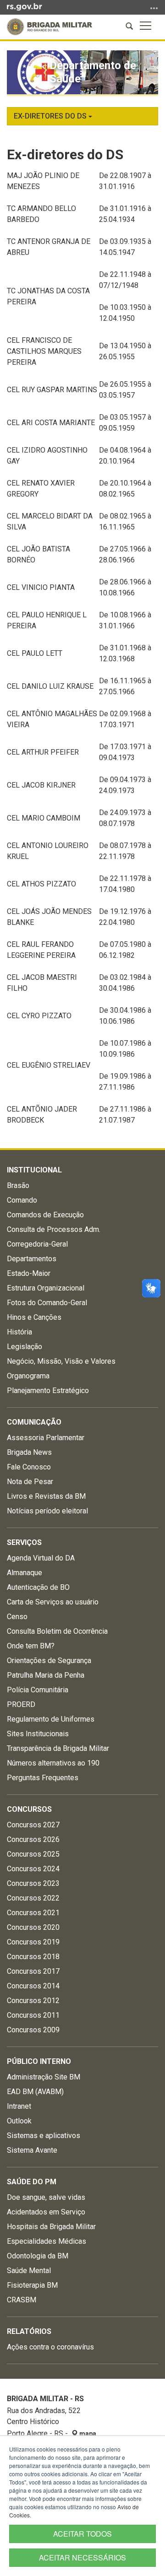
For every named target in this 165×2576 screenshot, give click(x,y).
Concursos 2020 (33, 1927)
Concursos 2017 (33, 1971)
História (19, 1332)
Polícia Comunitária (38, 1690)
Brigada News (29, 1452)
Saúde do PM (32, 2182)
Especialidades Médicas (47, 2241)
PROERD (21, 1704)
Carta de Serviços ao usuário (53, 1602)
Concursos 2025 (33, 1854)
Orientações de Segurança (49, 1661)
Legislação (25, 1347)
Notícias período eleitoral (47, 1511)
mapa (87, 2434)
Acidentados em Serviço (46, 2212)
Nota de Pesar (30, 1482)
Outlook (19, 2121)
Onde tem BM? (31, 1646)
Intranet (19, 2106)
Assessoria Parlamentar (46, 1438)
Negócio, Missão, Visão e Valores (61, 1361)
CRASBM (22, 2300)
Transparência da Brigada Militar (58, 1748)
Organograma (28, 1376)
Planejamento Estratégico (48, 1391)
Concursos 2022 (33, 1898)
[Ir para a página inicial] (49, 27)
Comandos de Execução (45, 1215)
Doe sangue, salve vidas (46, 2197)
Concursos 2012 (33, 2001)
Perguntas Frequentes (43, 1778)
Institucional (34, 1170)
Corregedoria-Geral (37, 1244)
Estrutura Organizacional (46, 1288)
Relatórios (29, 2331)
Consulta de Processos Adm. (54, 1229)
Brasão (18, 1185)
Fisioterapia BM (32, 2285)
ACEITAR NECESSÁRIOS (82, 2557)
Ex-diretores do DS (51, 116)
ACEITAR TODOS (82, 2534)
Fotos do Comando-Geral (47, 1303)
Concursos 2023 (33, 1883)
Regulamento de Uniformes (51, 1719)
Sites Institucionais (38, 1734)
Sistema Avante (32, 2150)
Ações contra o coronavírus (50, 2347)
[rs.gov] (25, 6)
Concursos (29, 1809)
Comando (22, 1200)
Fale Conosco (29, 1467)
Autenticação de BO (38, 1587)
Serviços (24, 1542)
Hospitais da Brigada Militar (51, 2227)
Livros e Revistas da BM (46, 1496)
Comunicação (34, 1422)
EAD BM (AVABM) (35, 2092)
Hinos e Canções (34, 1317)
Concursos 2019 (33, 1942)
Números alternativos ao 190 (53, 1763)
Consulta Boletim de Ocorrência (57, 1631)
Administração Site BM (44, 2077)
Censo (17, 1617)
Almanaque (25, 1573)
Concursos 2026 (33, 1839)
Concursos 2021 (33, 1913)
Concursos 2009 (33, 2030)
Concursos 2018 (33, 1957)
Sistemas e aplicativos (44, 2136)
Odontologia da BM (38, 2256)
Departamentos (32, 1259)
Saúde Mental (29, 2271)
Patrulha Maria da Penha (46, 1675)
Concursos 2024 (33, 1869)
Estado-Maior (29, 1273)
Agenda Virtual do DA (41, 1558)
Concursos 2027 (33, 1825)
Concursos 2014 (33, 1986)
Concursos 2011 (33, 2015)
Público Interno (39, 2061)
